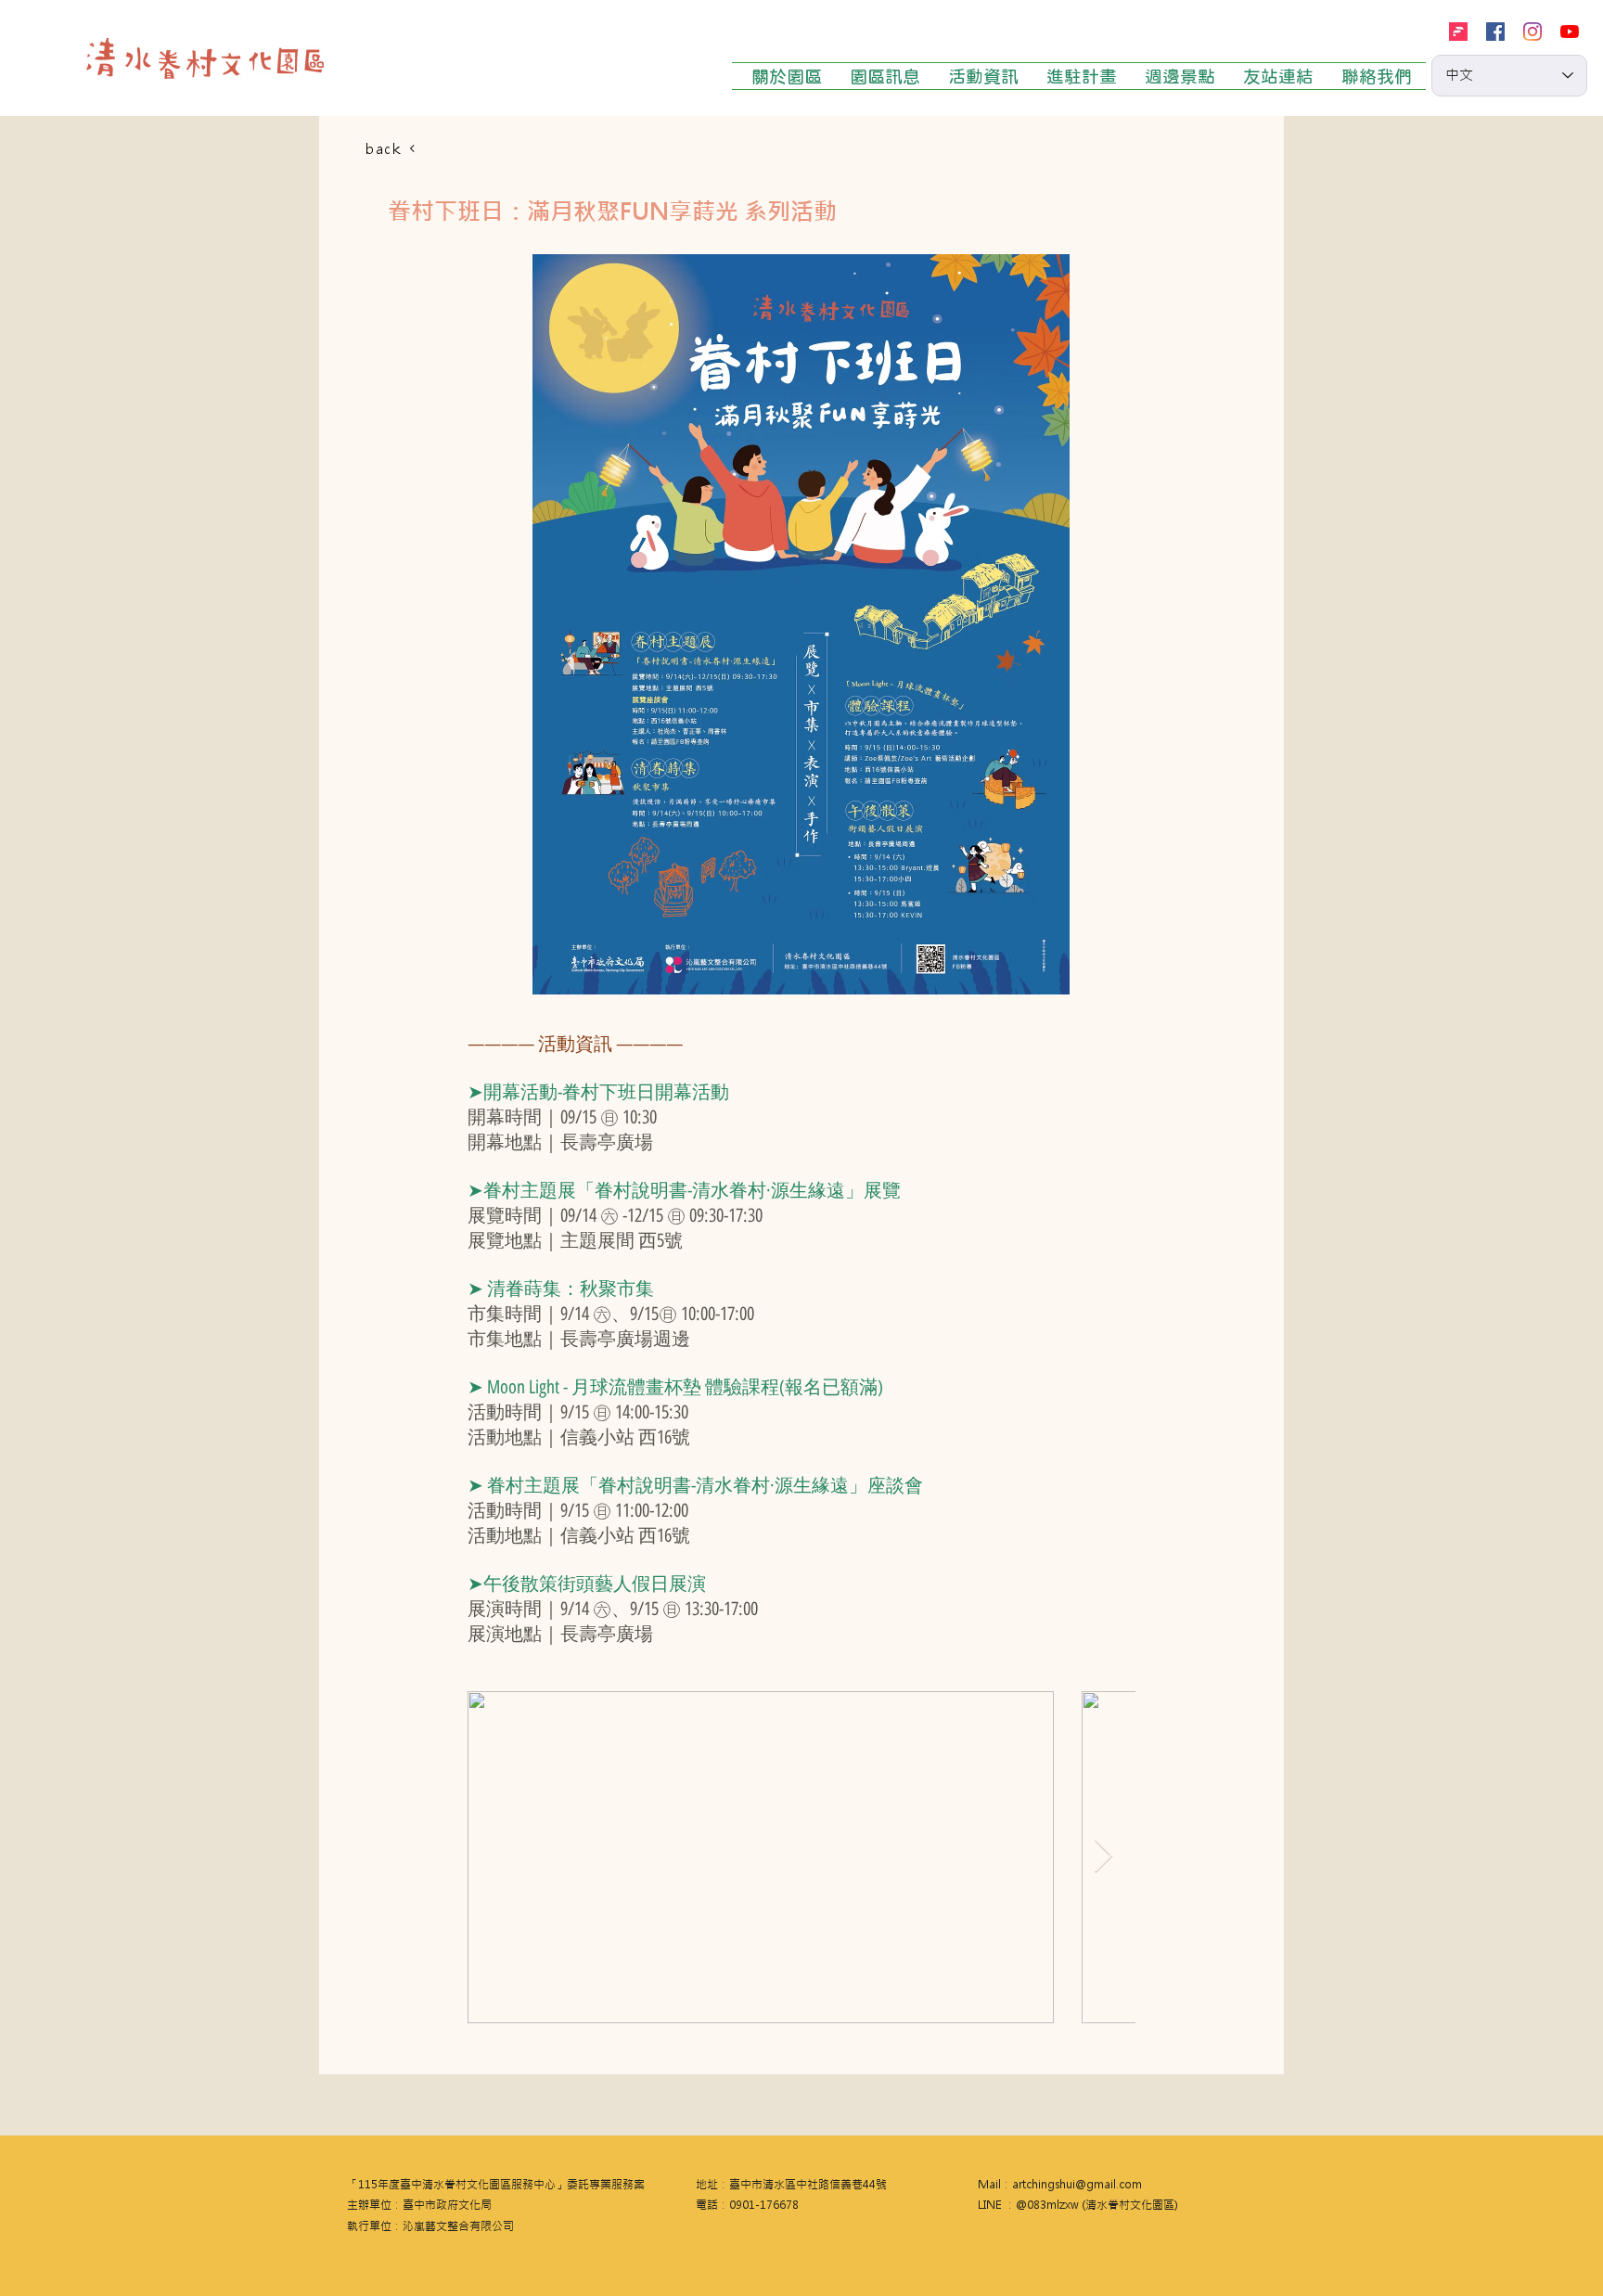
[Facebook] (1495, 32)
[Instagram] (1532, 32)
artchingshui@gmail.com (1077, 2185)
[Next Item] (1103, 1857)
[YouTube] (1570, 32)
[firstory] (1458, 32)
